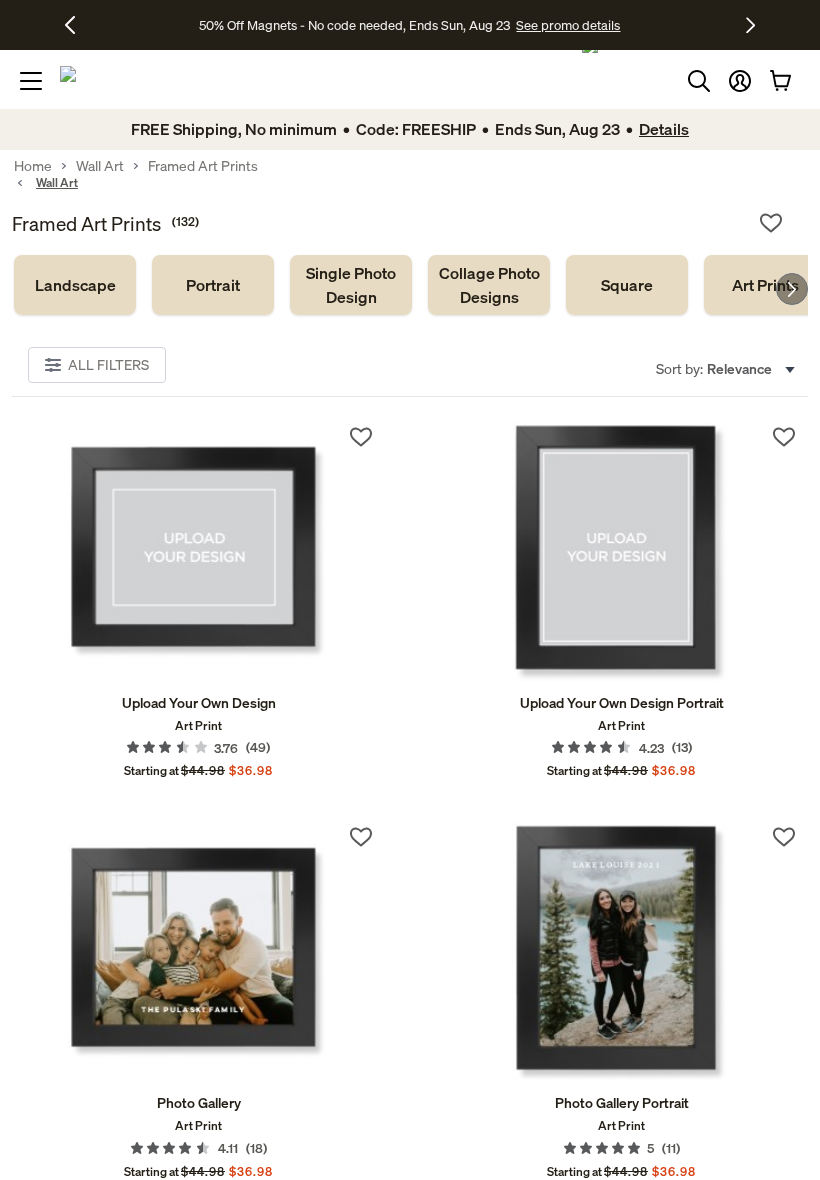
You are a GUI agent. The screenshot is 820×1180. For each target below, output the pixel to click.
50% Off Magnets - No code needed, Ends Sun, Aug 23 (354, 25)
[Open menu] (31, 81)
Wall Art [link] (100, 166)
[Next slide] (792, 289)
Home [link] (33, 166)
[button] (740, 81)
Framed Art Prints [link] (203, 166)
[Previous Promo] (77, 25)
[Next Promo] (750, 25)
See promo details (568, 25)
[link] (75, 285)
